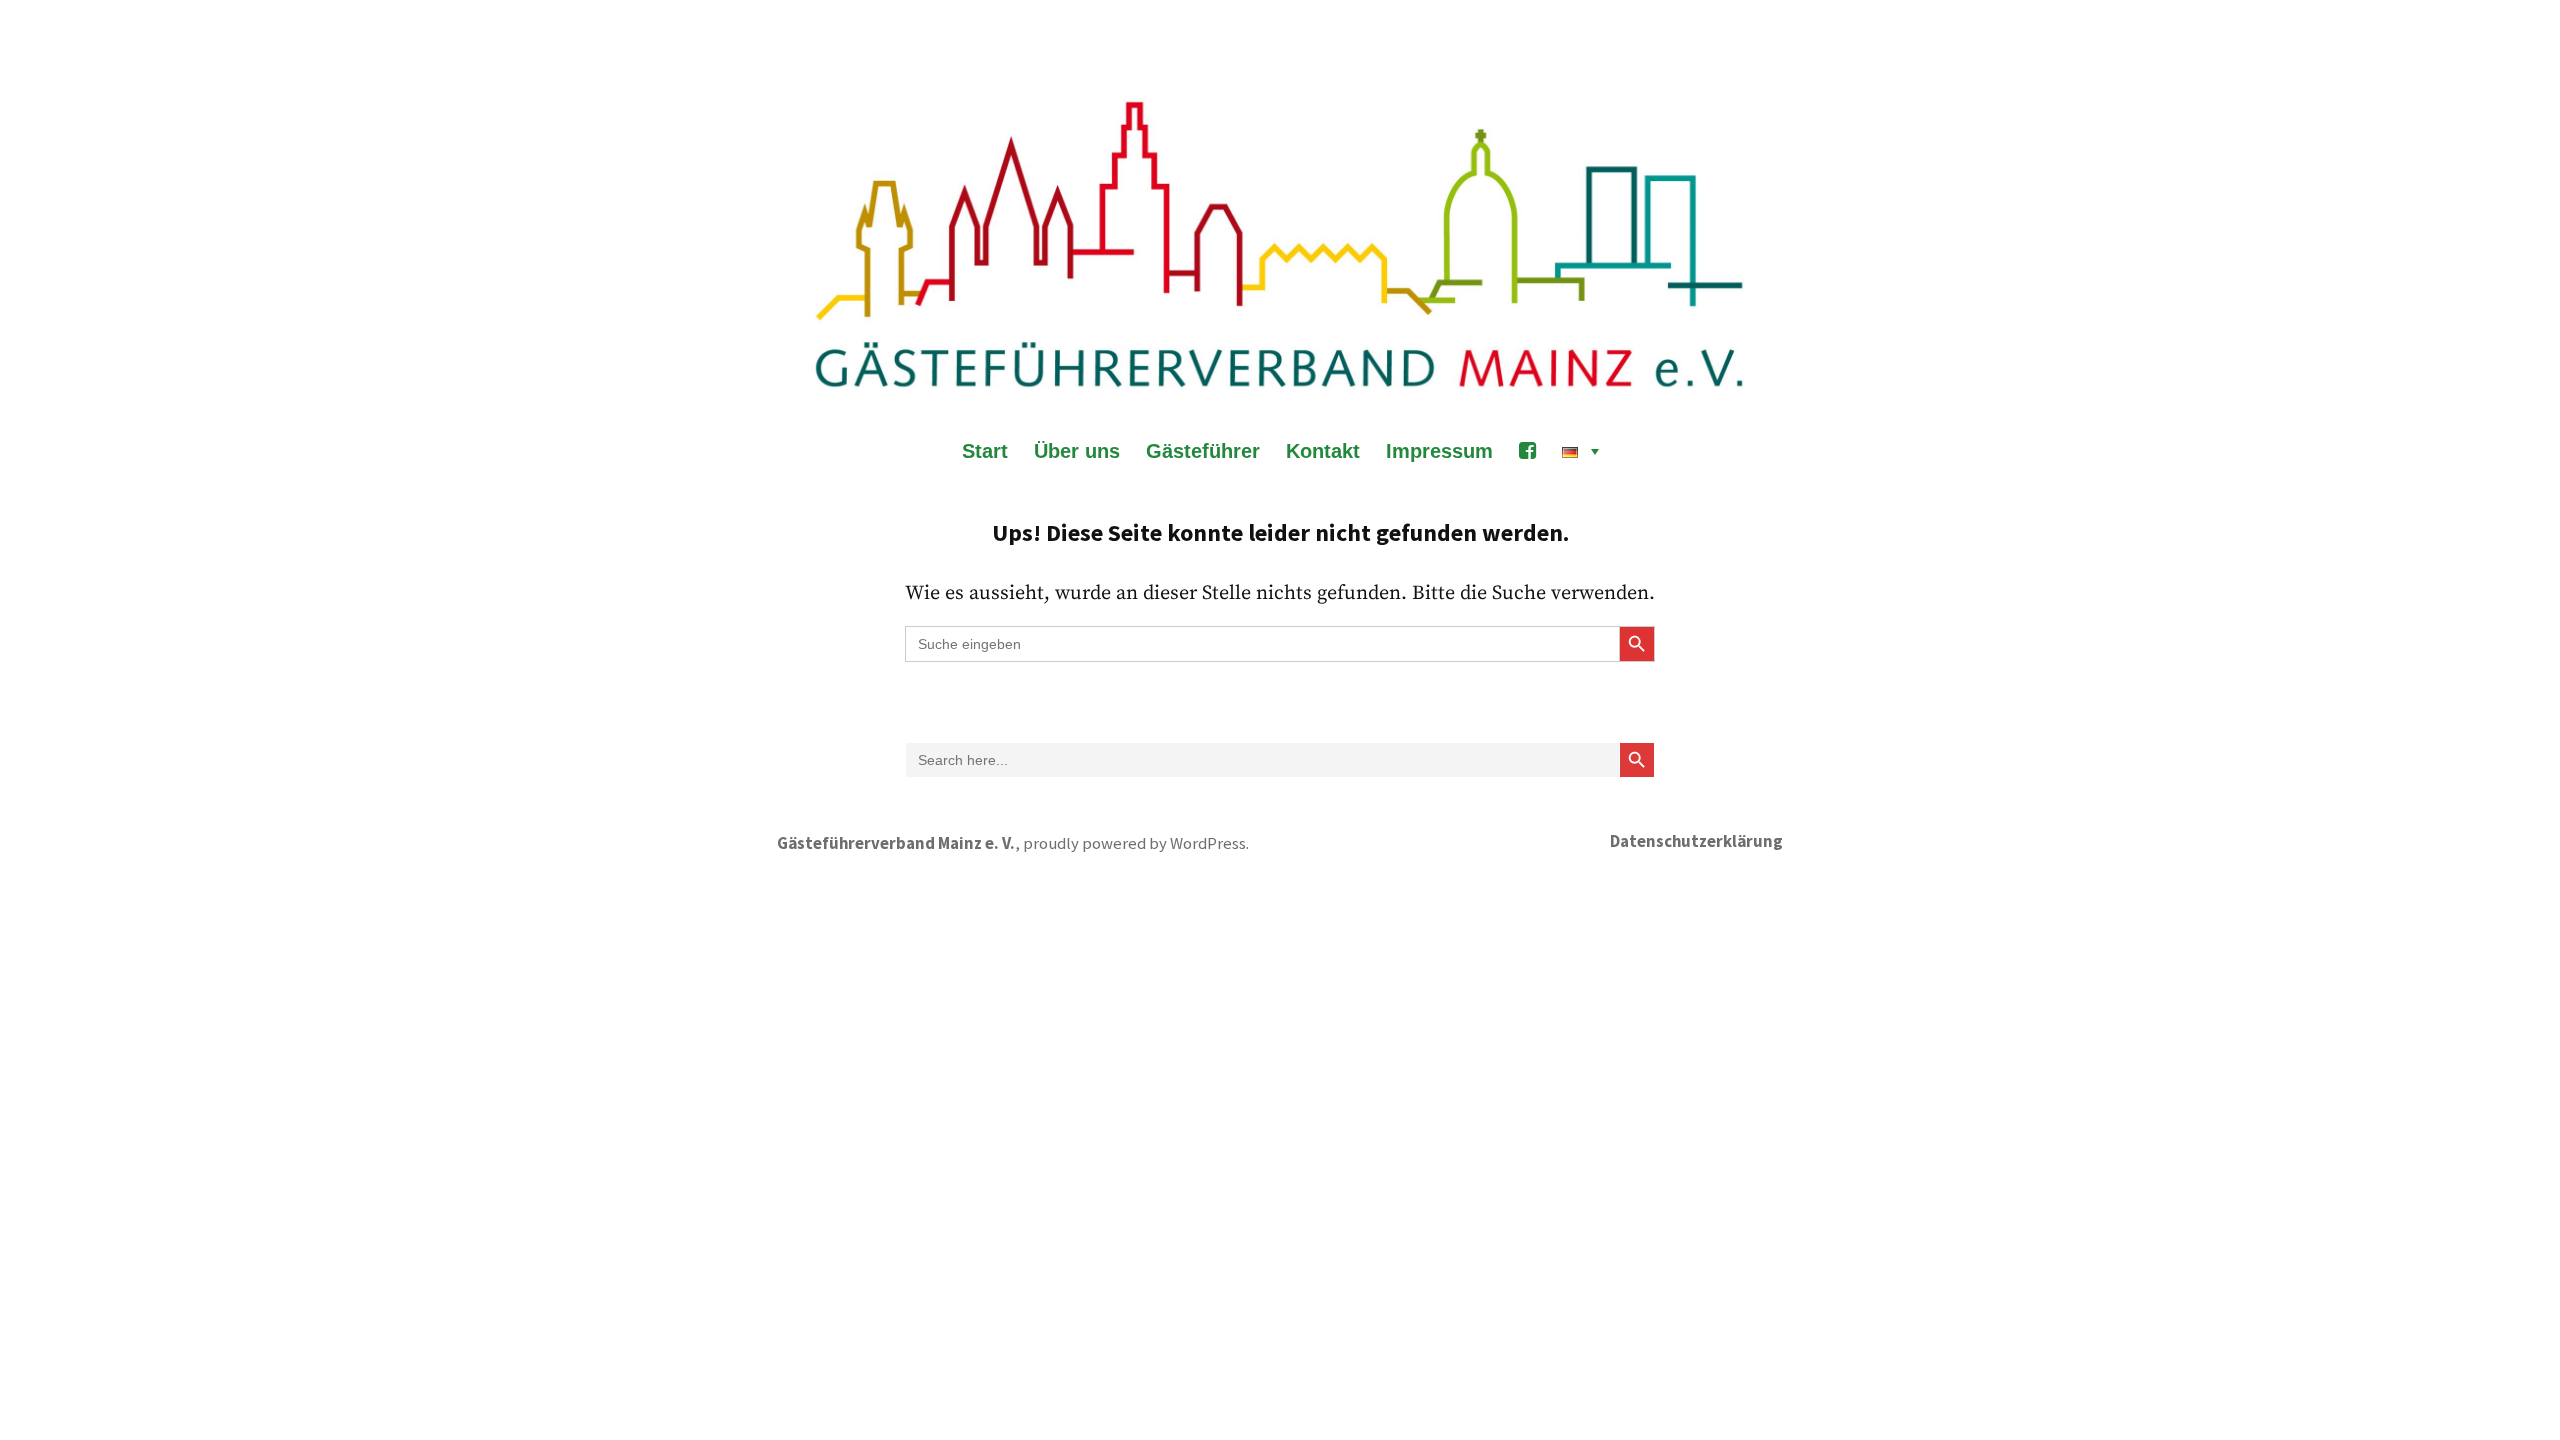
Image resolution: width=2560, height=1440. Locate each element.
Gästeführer (1203, 451)
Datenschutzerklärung (1696, 841)
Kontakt (1323, 451)
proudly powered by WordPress (1134, 843)
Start (985, 451)
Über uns (1077, 451)
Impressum (1439, 451)
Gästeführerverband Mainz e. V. (896, 843)
